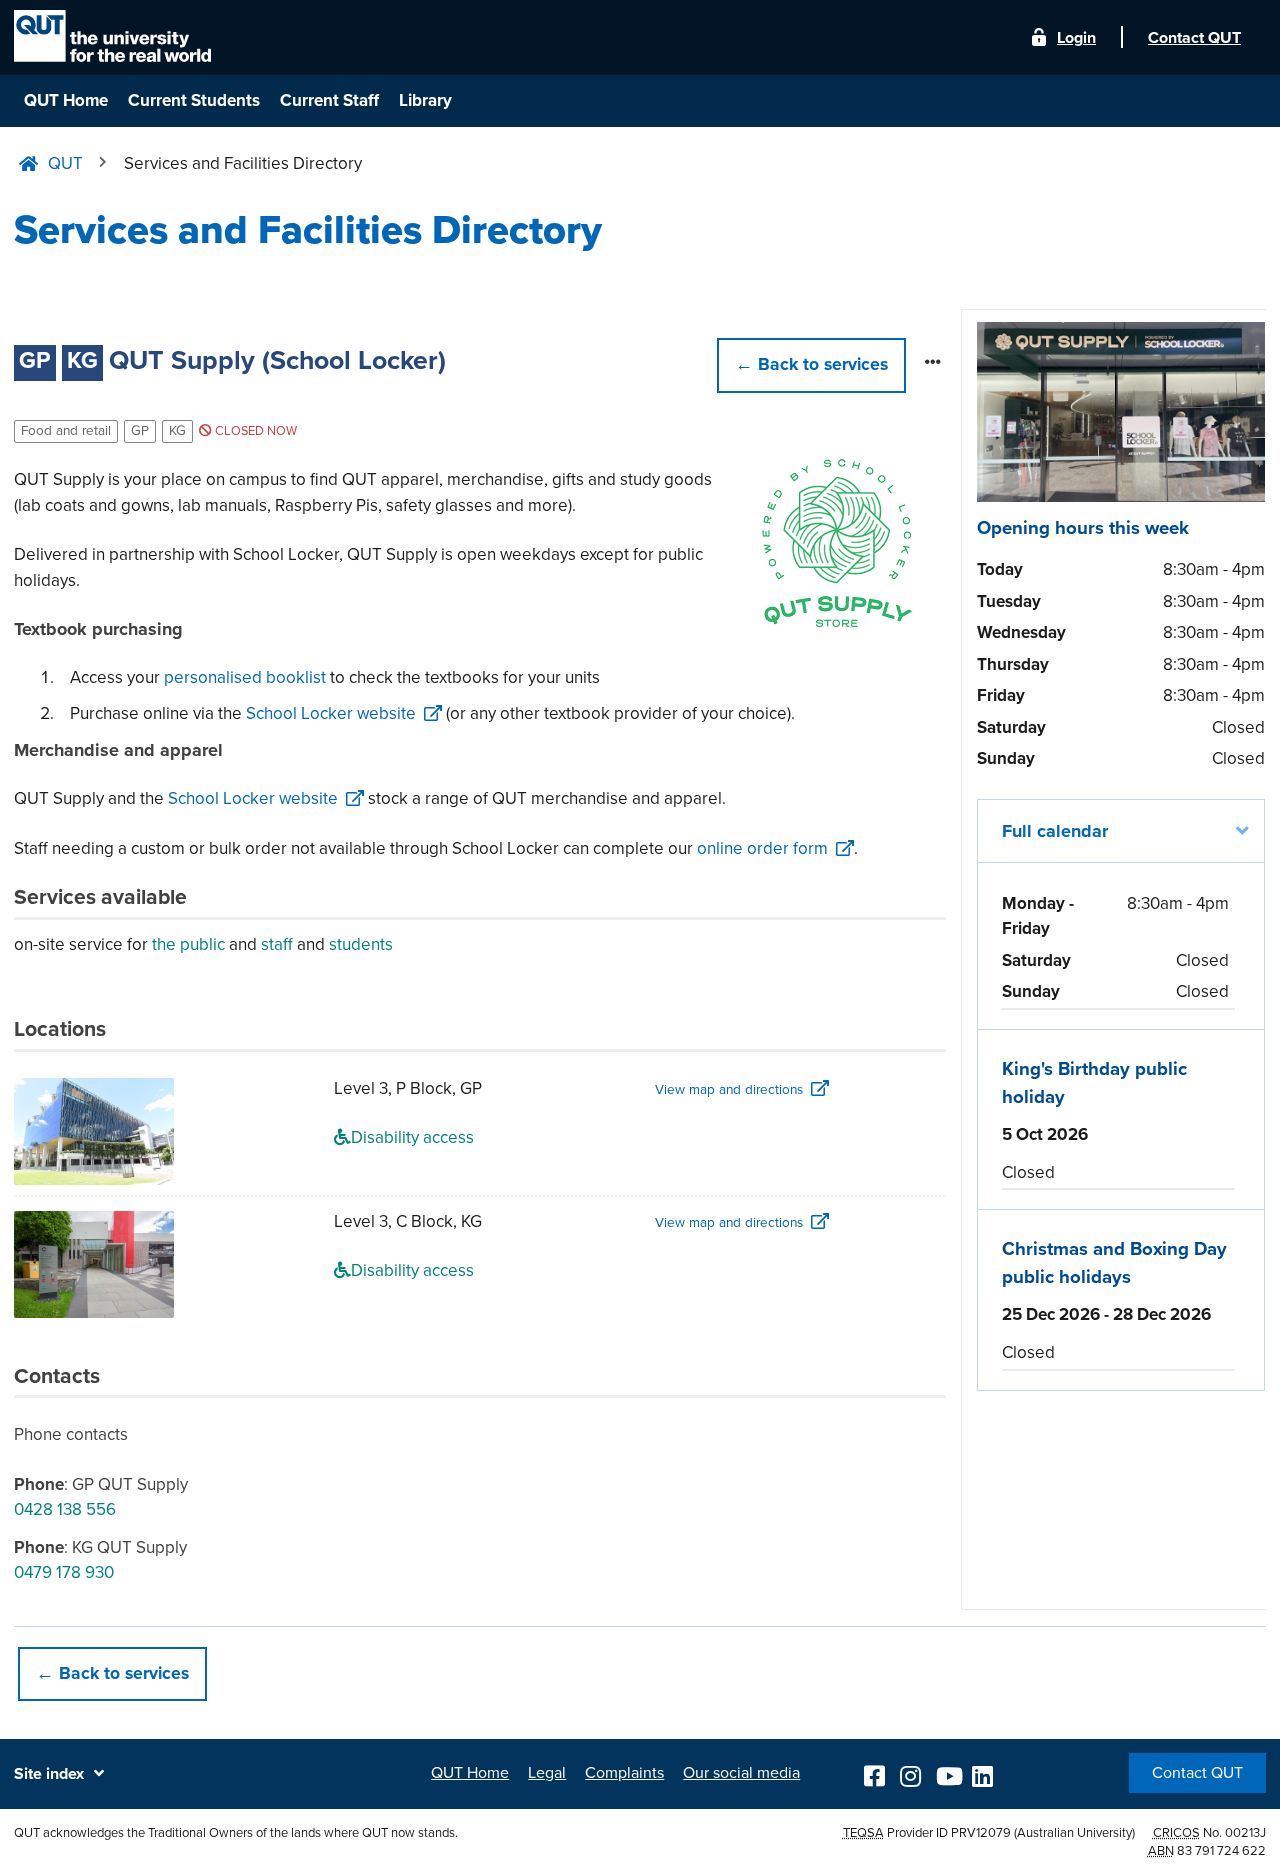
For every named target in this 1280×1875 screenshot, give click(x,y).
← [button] (811, 364)
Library (425, 100)
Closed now (254, 431)
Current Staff (329, 100)
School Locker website (331, 713)
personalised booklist (245, 677)
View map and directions (729, 1090)
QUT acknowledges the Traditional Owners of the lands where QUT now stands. (236, 1833)
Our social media (741, 1773)
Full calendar (1055, 831)
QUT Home (66, 100)
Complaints (624, 1773)
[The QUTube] (948, 1773)
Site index (49, 1774)
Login (1076, 38)
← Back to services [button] (112, 1673)
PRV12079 (981, 1833)
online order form (762, 848)
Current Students (194, 100)
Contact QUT (1197, 1773)
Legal (547, 1773)
